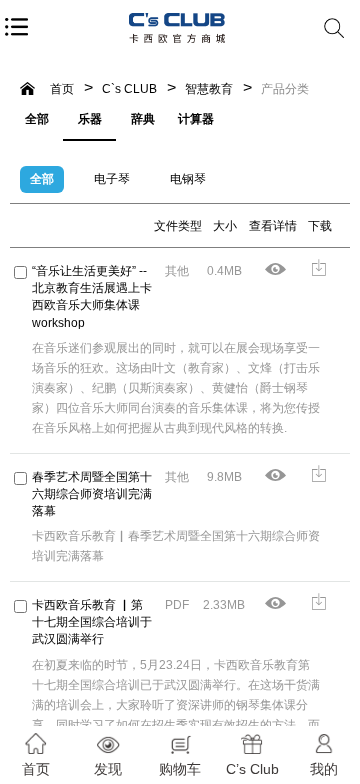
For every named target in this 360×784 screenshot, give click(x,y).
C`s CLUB (129, 89)
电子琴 (112, 179)
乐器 (90, 119)
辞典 (143, 119)
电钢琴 (188, 179)
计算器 (196, 119)
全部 (37, 119)
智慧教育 (209, 89)
